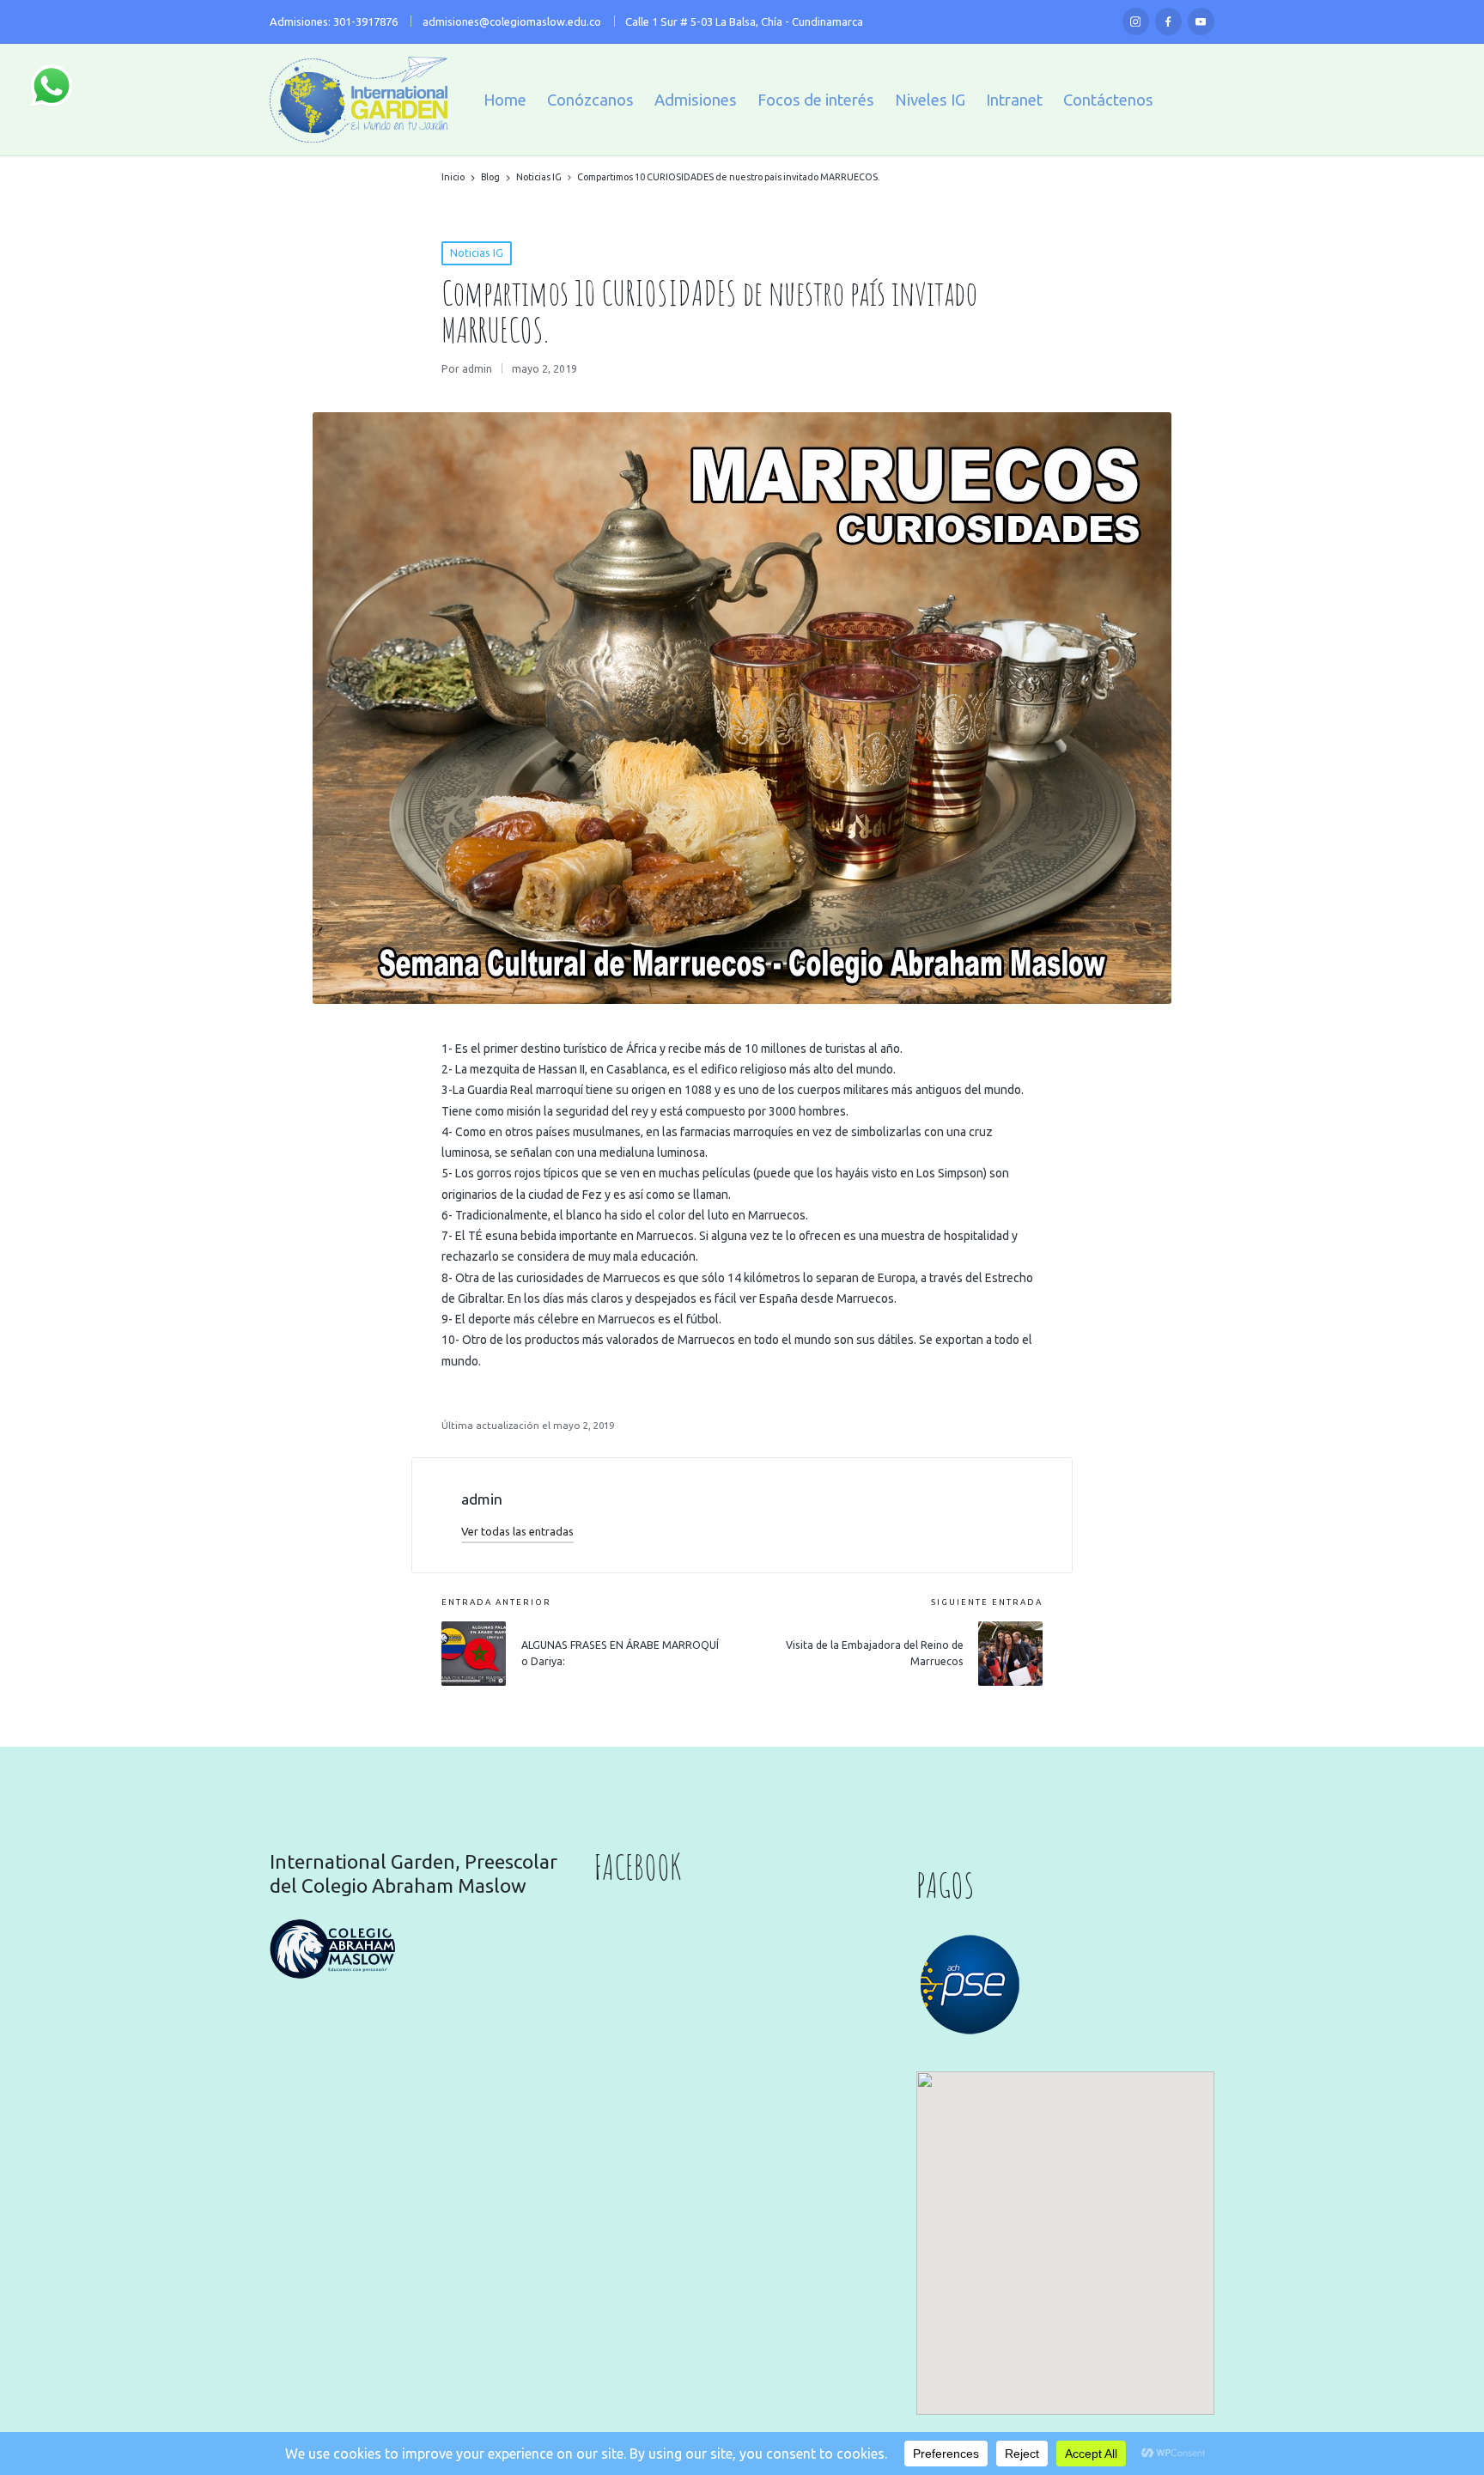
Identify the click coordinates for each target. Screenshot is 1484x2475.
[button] (517, 1531)
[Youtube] (1201, 21)
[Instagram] (1136, 21)
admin (482, 1499)
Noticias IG (477, 253)
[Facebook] (1169, 21)
